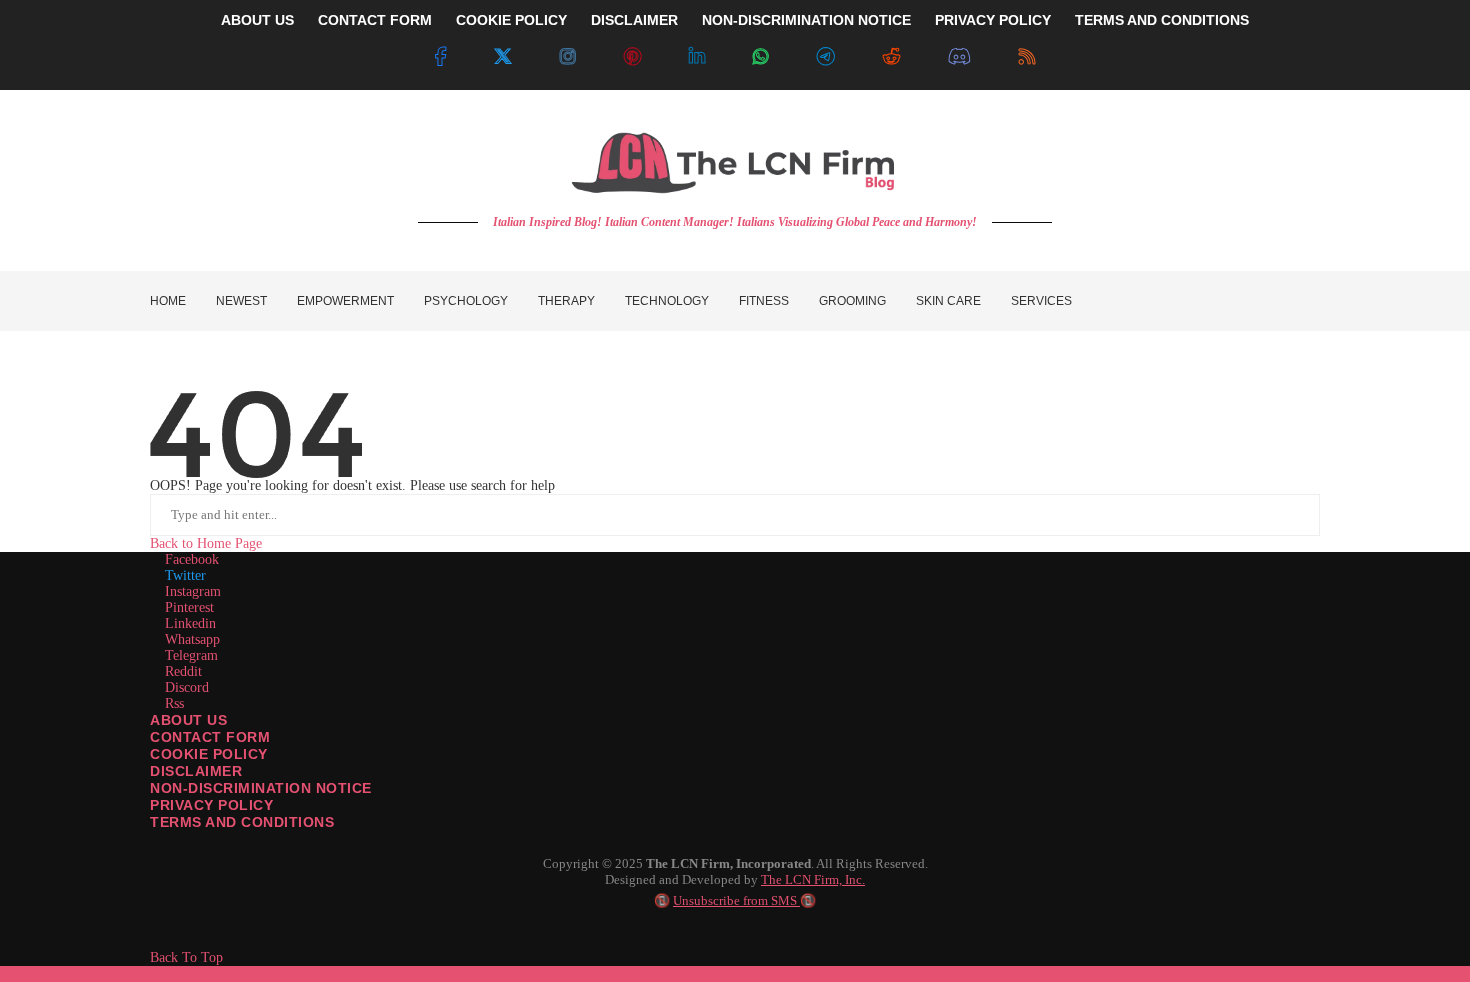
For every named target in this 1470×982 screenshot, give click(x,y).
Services (1041, 301)
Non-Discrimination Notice (261, 788)
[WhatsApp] (761, 57)
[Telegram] (825, 57)
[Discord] (959, 57)
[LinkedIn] (697, 57)
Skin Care (948, 301)
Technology (667, 301)
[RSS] (1027, 57)
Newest (241, 301)
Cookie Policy (209, 754)
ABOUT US (257, 20)
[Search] (1310, 301)
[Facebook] (440, 57)
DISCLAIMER (634, 20)
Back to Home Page (206, 543)
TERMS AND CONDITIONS (1162, 20)
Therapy (566, 301)
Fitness (764, 301)
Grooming (852, 301)
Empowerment (345, 301)
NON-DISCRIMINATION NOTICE (806, 20)
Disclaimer (196, 771)
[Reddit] (891, 57)
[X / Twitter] (503, 57)
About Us (188, 720)
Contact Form (210, 737)
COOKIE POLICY (511, 20)
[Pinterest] (632, 57)
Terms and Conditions (242, 822)
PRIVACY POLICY (993, 20)
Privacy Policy (211, 805)
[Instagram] (568, 57)
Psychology (466, 301)
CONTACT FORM (375, 20)
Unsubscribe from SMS (736, 900)
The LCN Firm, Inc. (813, 879)
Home (168, 301)
